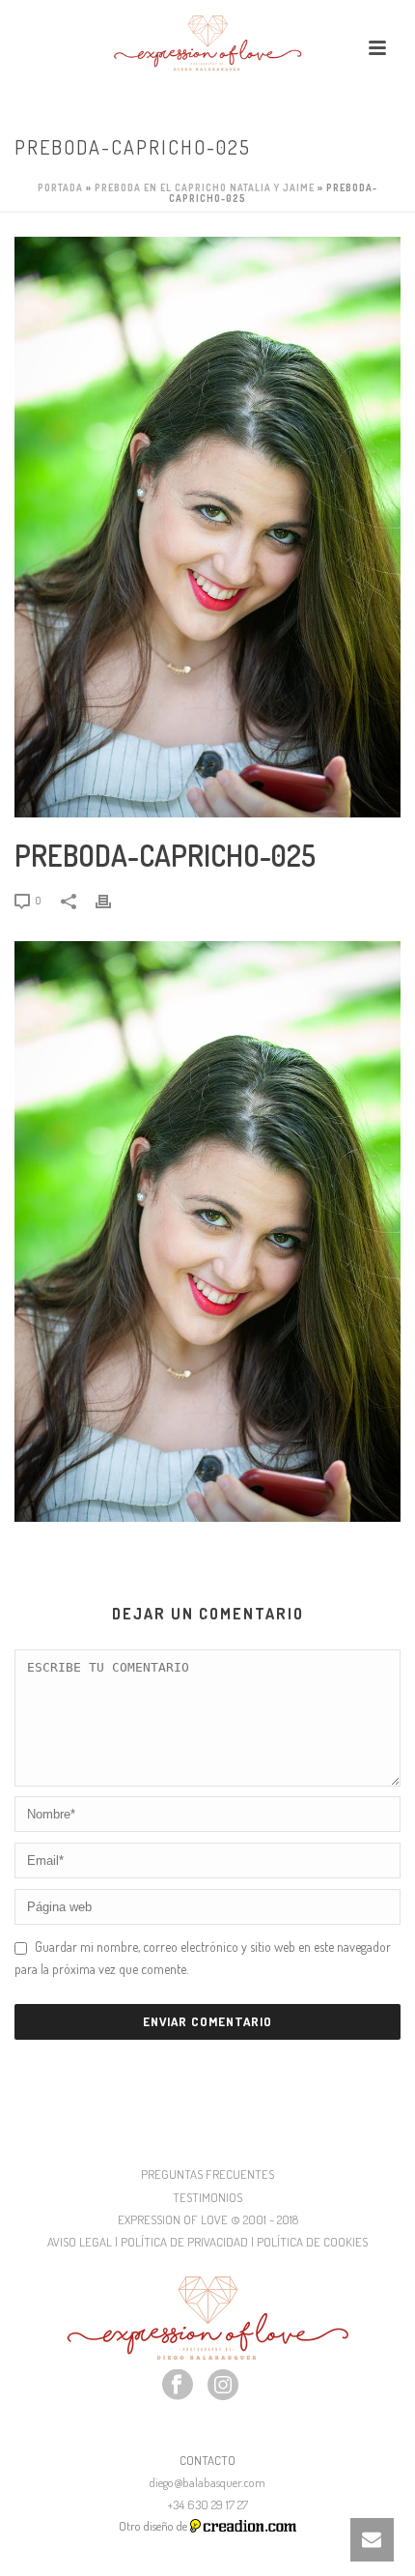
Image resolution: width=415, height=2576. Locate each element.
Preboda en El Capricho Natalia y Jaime (205, 187)
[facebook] (178, 2386)
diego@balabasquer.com (207, 2482)
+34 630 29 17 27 (208, 2504)
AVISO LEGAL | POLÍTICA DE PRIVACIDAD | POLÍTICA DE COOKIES (207, 2242)
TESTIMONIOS (207, 2197)
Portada (60, 187)
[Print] (113, 899)
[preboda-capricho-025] (207, 527)
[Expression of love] (207, 43)
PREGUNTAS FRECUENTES (207, 2174)
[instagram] (223, 2386)
